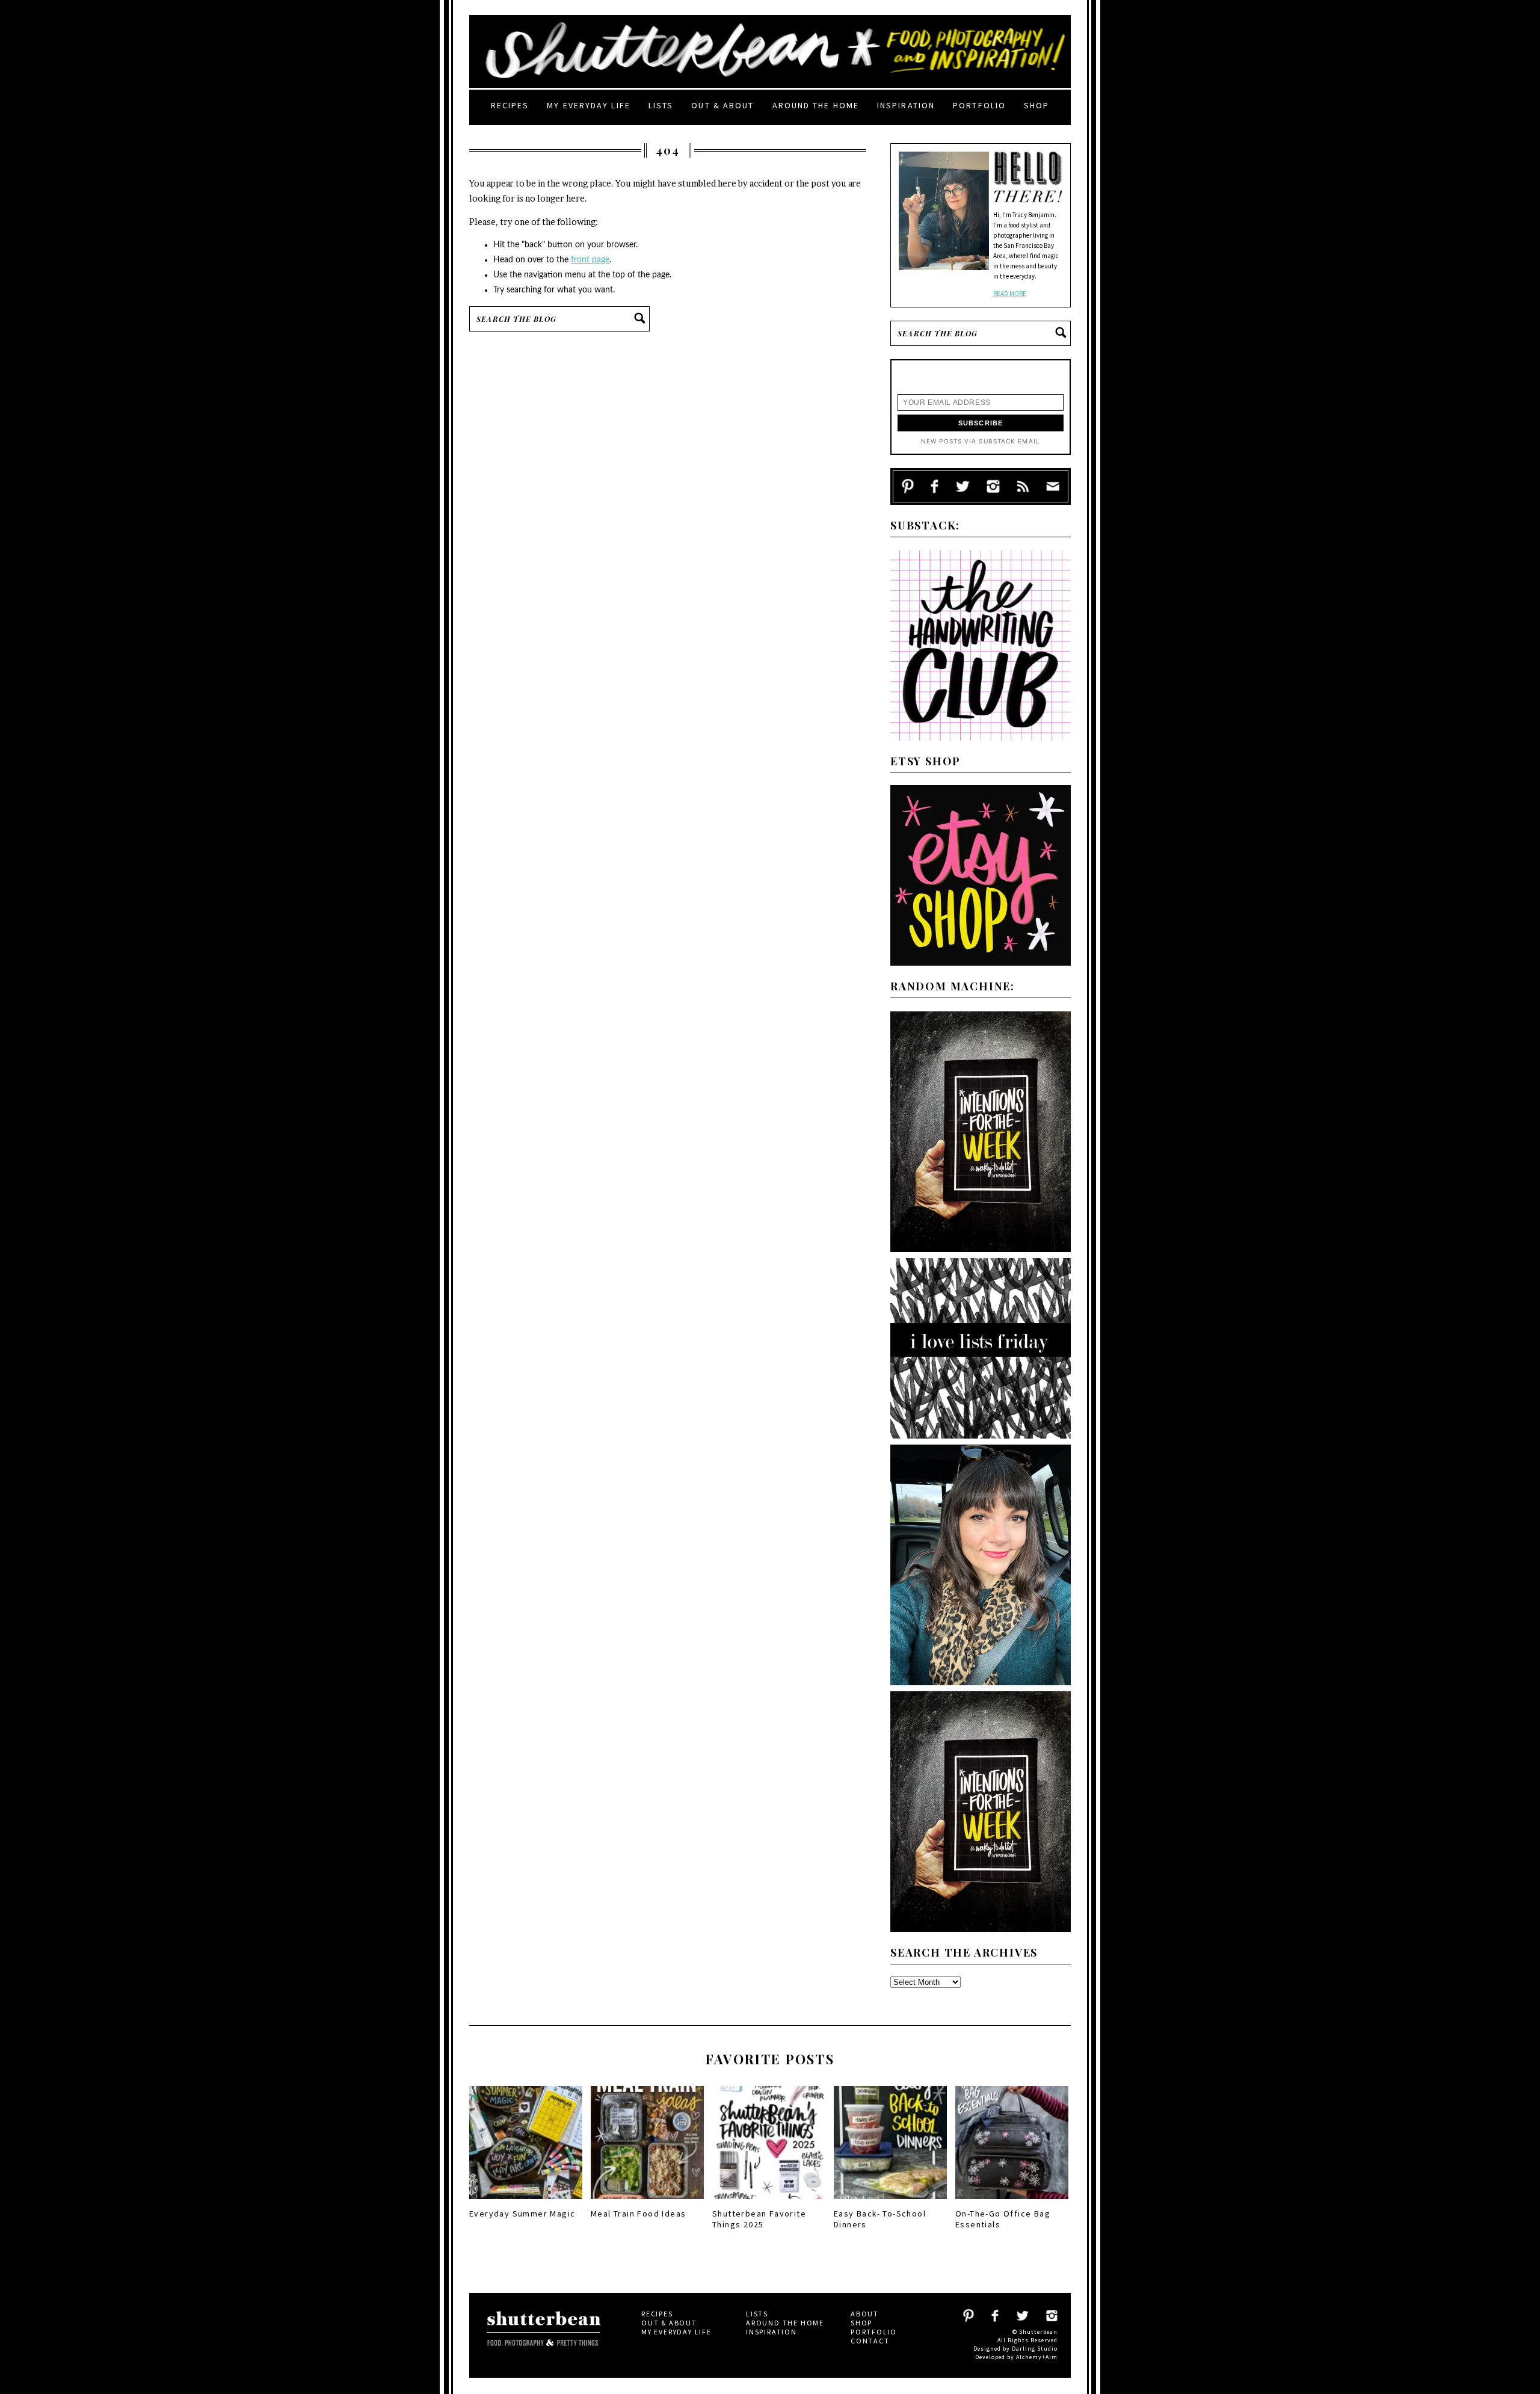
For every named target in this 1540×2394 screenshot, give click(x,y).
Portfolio (979, 105)
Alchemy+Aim (1037, 2357)
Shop (1036, 105)
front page (590, 260)
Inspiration (906, 105)
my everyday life (589, 105)
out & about (722, 105)
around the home (816, 105)
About (865, 2314)
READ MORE (1010, 294)
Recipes (510, 105)
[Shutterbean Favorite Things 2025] (769, 2203)
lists (661, 105)
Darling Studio (1035, 2349)
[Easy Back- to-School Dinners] (890, 2203)
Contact (870, 2341)
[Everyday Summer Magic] (526, 2203)
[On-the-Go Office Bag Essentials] (1012, 2203)
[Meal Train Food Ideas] (647, 2203)
